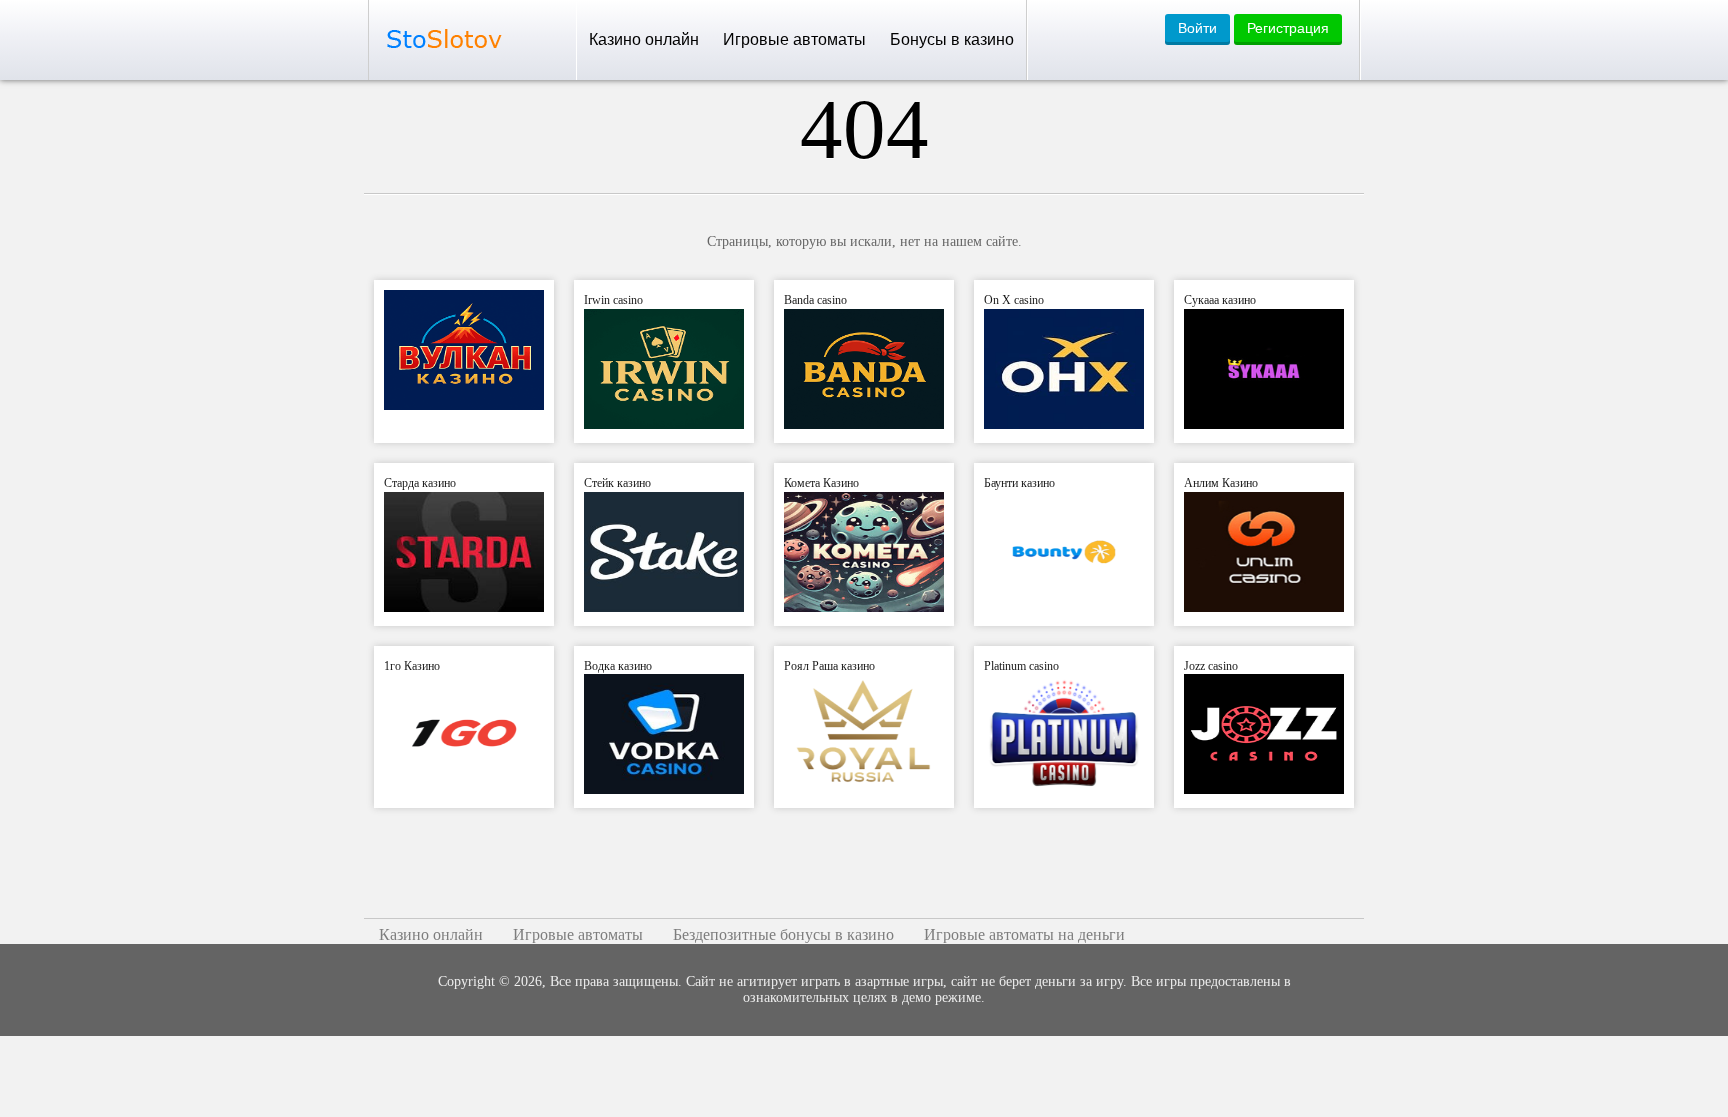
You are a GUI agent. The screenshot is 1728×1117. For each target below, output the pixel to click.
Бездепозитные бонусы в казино (783, 934)
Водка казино (618, 666)
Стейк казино (617, 483)
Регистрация (1288, 28)
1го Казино (412, 666)
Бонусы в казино (952, 39)
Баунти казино (1019, 483)
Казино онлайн (644, 39)
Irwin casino (613, 300)
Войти (1197, 28)
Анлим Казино (1221, 483)
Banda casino (815, 300)
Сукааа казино (1220, 300)
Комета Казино (821, 483)
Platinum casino (1021, 666)
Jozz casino (1211, 666)
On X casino (1014, 300)
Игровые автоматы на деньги (1024, 934)
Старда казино (420, 483)
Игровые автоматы (794, 39)
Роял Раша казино (829, 666)
